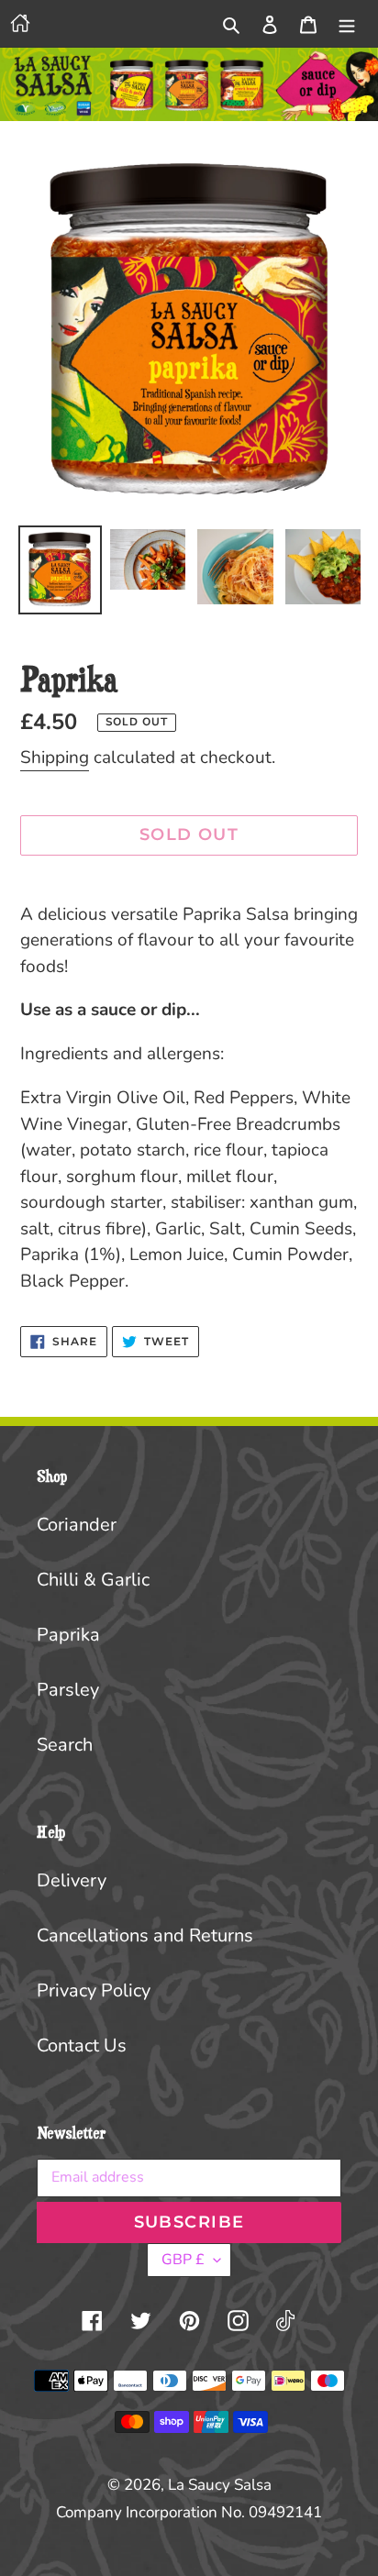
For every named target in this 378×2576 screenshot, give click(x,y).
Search (65, 1745)
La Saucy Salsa (220, 2485)
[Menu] (347, 24)
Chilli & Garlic (93, 1580)
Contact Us (82, 2045)
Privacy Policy (94, 1990)
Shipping (55, 757)
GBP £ (183, 2260)
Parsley (68, 1690)
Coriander (77, 1525)
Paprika (68, 1635)
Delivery (72, 1880)
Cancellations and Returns (145, 1935)
